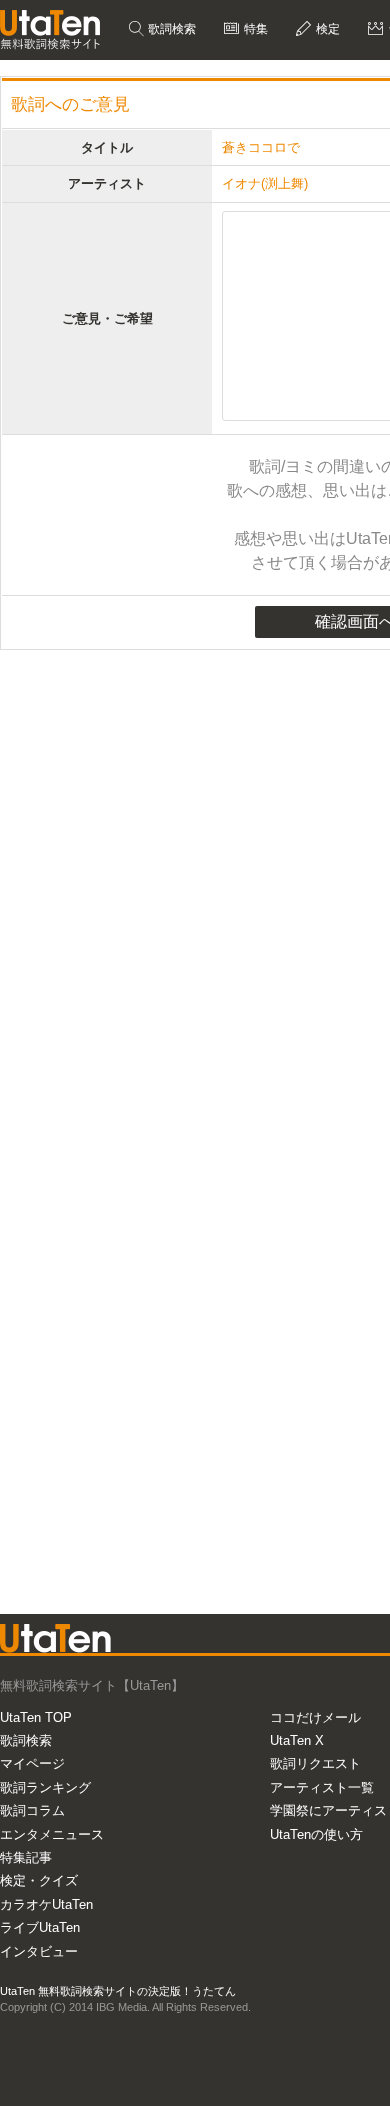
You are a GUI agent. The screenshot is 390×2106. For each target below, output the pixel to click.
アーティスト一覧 (322, 1787)
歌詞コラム (32, 1810)
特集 (254, 29)
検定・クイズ (39, 1880)
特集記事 (26, 1857)
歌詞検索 (170, 29)
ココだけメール (315, 1717)
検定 (326, 29)
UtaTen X (297, 1740)
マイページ (32, 1763)
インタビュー (39, 1951)
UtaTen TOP (36, 1717)
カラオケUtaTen (46, 1904)
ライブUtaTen (40, 1927)
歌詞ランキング (45, 1787)
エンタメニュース (52, 1834)
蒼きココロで (261, 147)
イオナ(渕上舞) (265, 183)
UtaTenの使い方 (316, 1834)
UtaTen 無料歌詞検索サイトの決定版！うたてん (118, 1991)
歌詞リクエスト (315, 1763)
